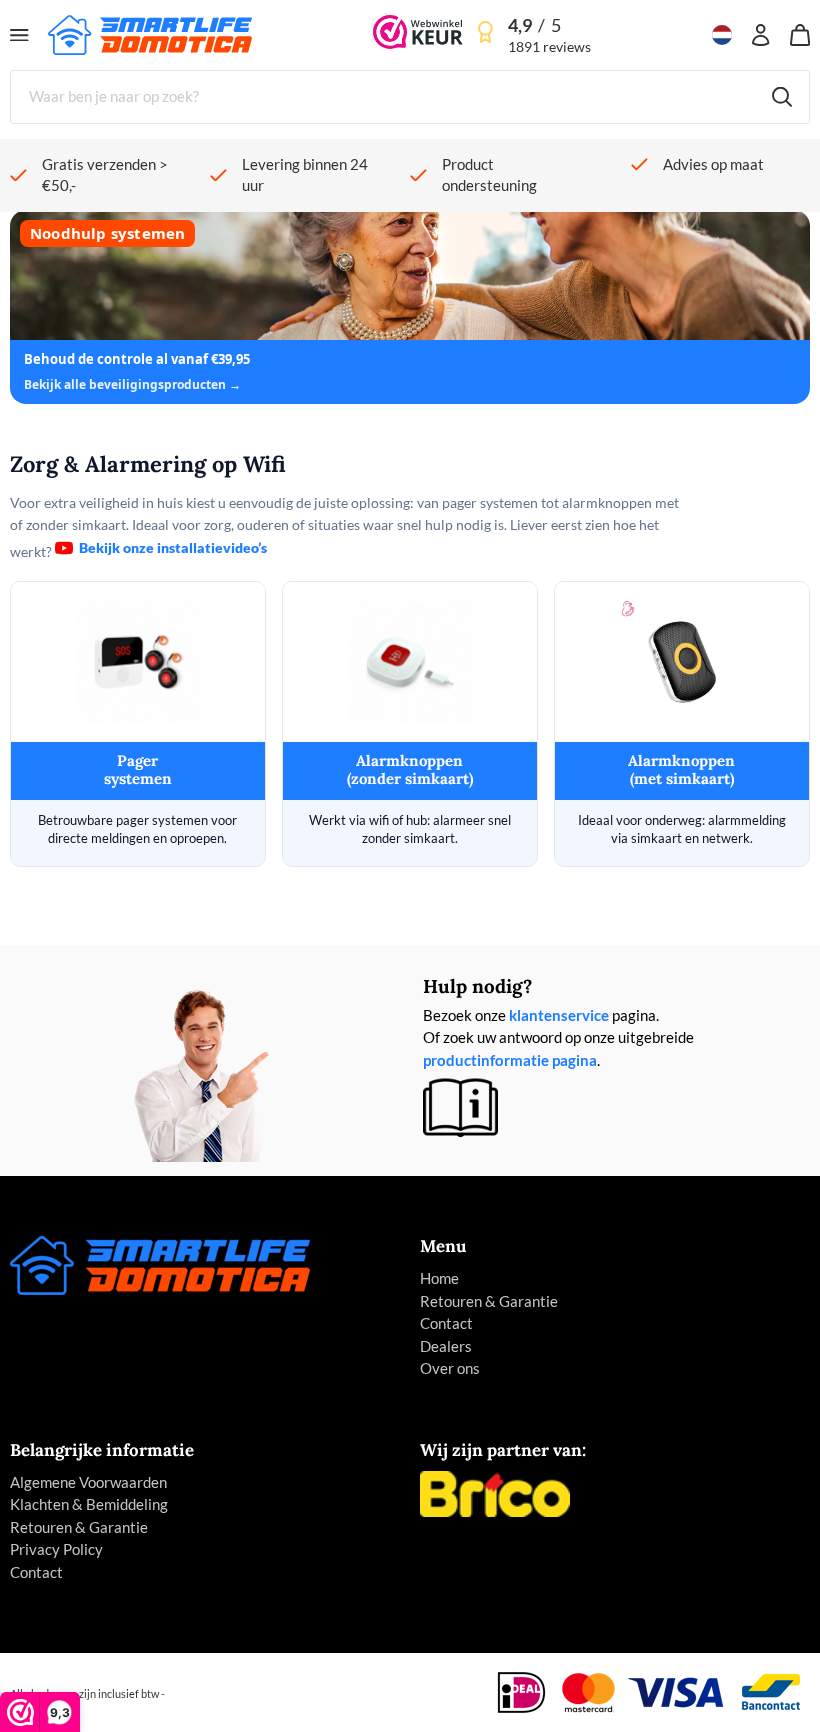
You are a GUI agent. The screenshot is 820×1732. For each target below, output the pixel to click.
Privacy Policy (56, 1549)
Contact (446, 1323)
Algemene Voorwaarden (88, 1482)
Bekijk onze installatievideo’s (173, 547)
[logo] (150, 33)
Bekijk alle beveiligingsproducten (126, 384)
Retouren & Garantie (489, 1301)
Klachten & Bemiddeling (89, 1504)
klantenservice (559, 1015)
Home (439, 1278)
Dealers (446, 1346)
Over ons (450, 1368)
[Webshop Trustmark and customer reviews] (418, 35)
